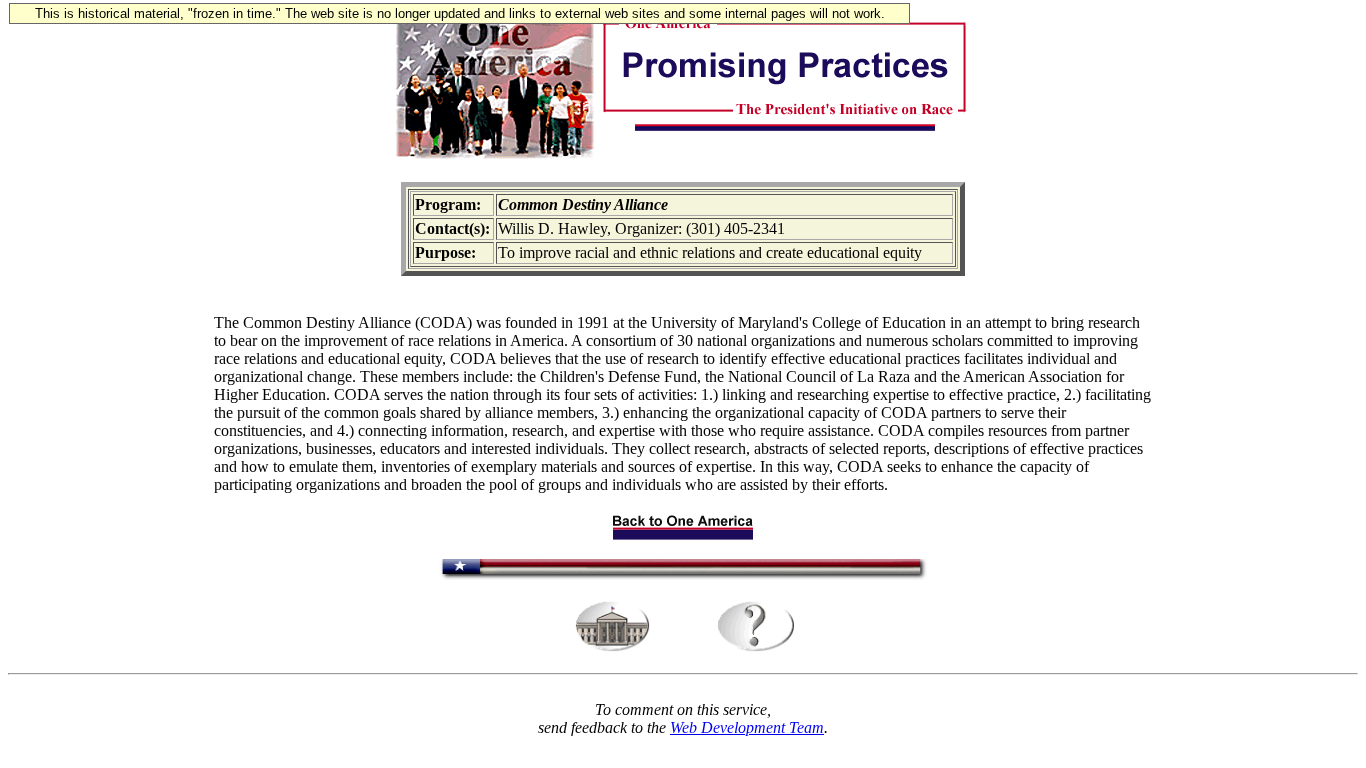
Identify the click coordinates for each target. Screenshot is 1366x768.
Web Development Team (747, 727)
